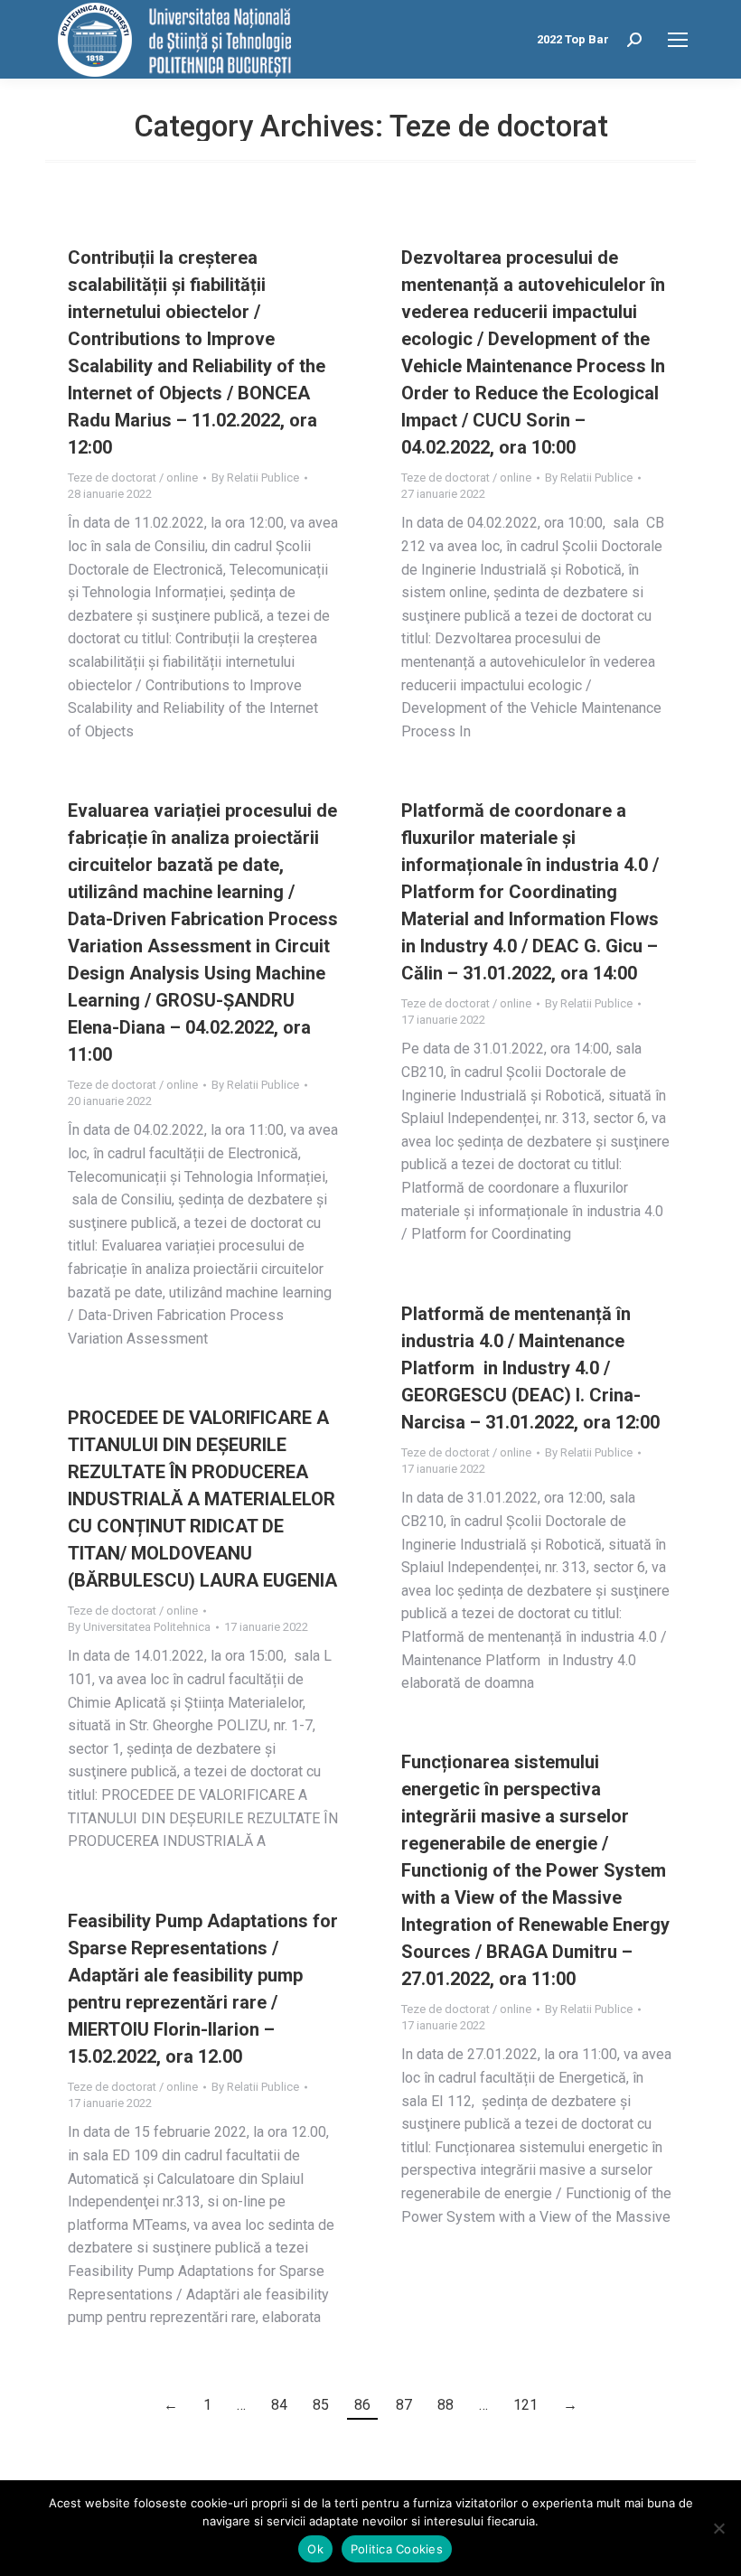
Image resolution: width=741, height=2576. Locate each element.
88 (446, 2405)
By (255, 478)
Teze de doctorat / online (133, 478)
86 (362, 2405)
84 (279, 2405)
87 (404, 2405)
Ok (315, 2549)
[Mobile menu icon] (678, 40)
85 (321, 2405)
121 (525, 2405)
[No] (718, 2528)
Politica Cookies (397, 2549)
